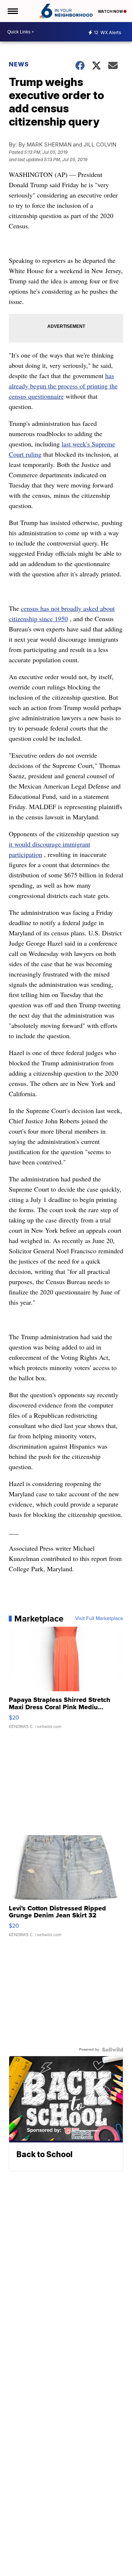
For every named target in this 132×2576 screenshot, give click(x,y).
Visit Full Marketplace (99, 1619)
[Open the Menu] (12, 11)
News (19, 64)
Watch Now (111, 11)
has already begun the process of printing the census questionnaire (63, 386)
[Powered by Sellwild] (113, 2050)
